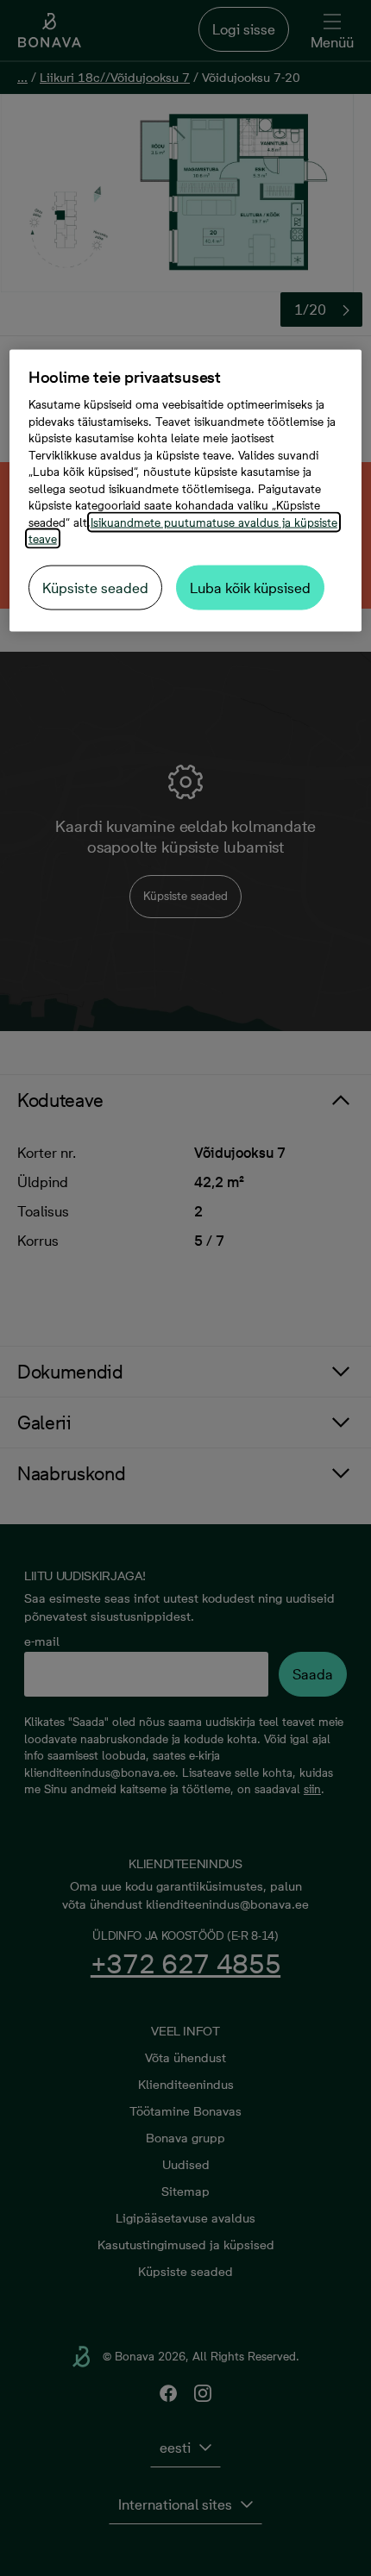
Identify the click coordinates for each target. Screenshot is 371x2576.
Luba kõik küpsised (250, 587)
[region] (186, 491)
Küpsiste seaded (95, 587)
